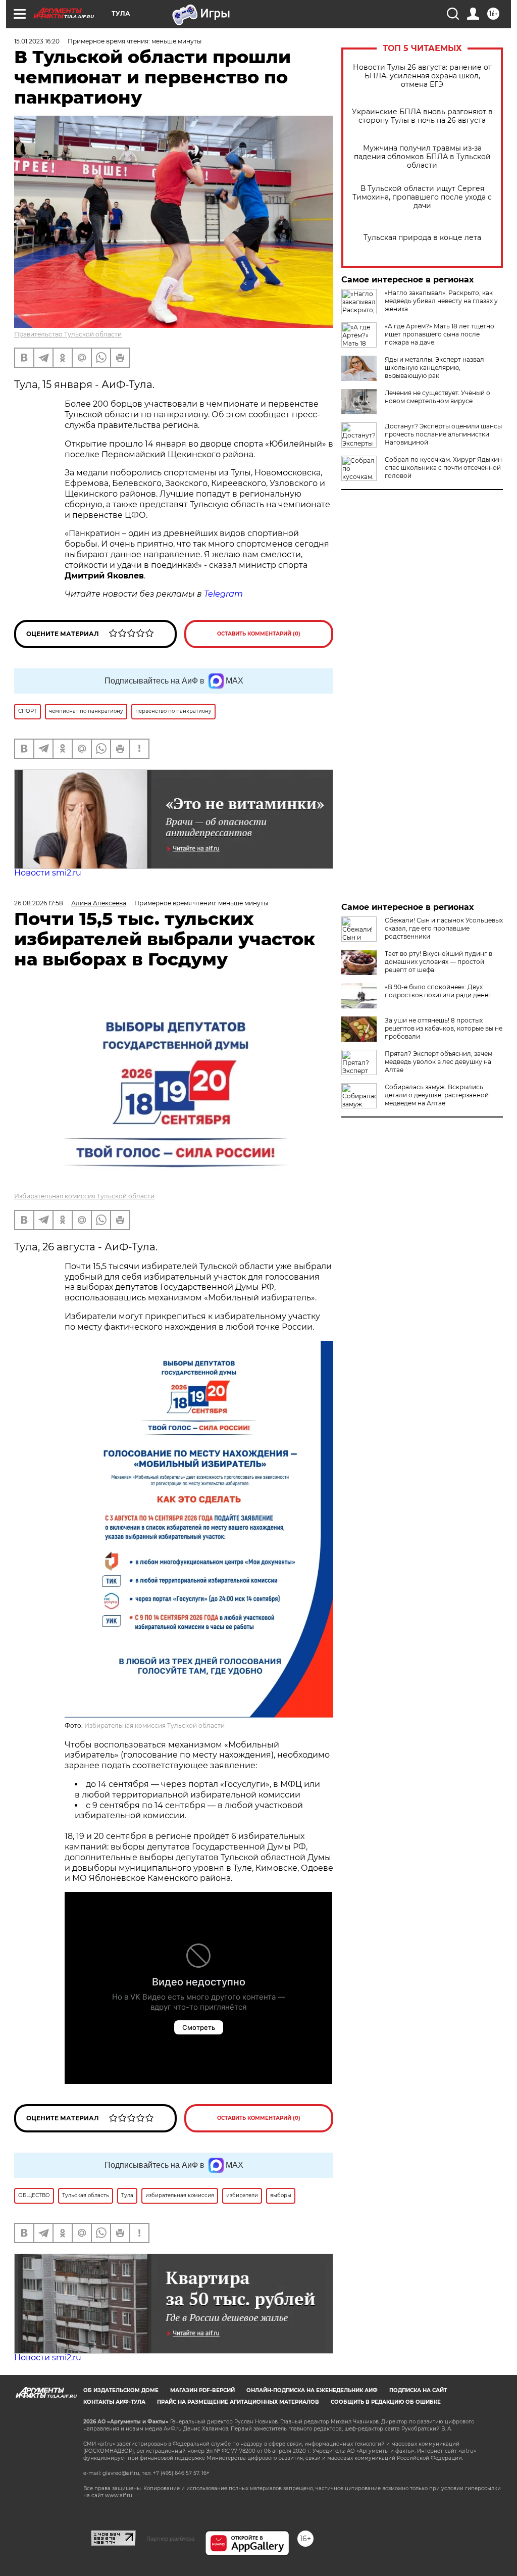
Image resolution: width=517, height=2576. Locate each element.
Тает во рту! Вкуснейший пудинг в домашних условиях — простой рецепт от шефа (438, 962)
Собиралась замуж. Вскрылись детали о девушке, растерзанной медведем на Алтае (437, 1095)
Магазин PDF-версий (202, 2390)
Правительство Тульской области (68, 334)
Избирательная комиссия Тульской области (84, 1196)
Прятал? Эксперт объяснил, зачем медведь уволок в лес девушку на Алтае (438, 1062)
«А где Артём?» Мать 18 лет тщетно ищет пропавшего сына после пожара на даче (440, 334)
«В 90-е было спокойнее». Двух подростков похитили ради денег (438, 991)
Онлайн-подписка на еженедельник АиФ (312, 2390)
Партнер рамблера (170, 2539)
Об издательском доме (121, 2390)
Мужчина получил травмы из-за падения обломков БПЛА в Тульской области (422, 157)
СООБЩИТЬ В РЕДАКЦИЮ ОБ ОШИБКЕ (386, 2402)
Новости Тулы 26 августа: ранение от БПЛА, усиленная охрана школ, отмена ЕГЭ (422, 76)
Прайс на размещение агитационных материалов (238, 2402)
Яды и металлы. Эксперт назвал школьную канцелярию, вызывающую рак (434, 368)
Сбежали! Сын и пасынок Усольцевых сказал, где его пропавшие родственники (444, 928)
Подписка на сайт (418, 2390)
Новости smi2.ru (48, 873)
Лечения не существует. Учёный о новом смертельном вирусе (437, 397)
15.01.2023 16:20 (37, 41)
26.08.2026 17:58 (39, 903)
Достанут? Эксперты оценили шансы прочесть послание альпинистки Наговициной (443, 434)
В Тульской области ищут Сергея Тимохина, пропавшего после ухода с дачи (422, 197)
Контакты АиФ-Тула (114, 2402)
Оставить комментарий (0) (259, 634)
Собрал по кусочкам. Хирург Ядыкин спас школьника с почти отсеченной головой (443, 468)
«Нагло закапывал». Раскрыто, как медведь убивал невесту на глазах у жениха (441, 301)
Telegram (223, 594)
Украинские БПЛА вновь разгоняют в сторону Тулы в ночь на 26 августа (422, 116)
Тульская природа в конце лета (422, 238)
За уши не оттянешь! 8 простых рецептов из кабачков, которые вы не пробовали (444, 1028)
